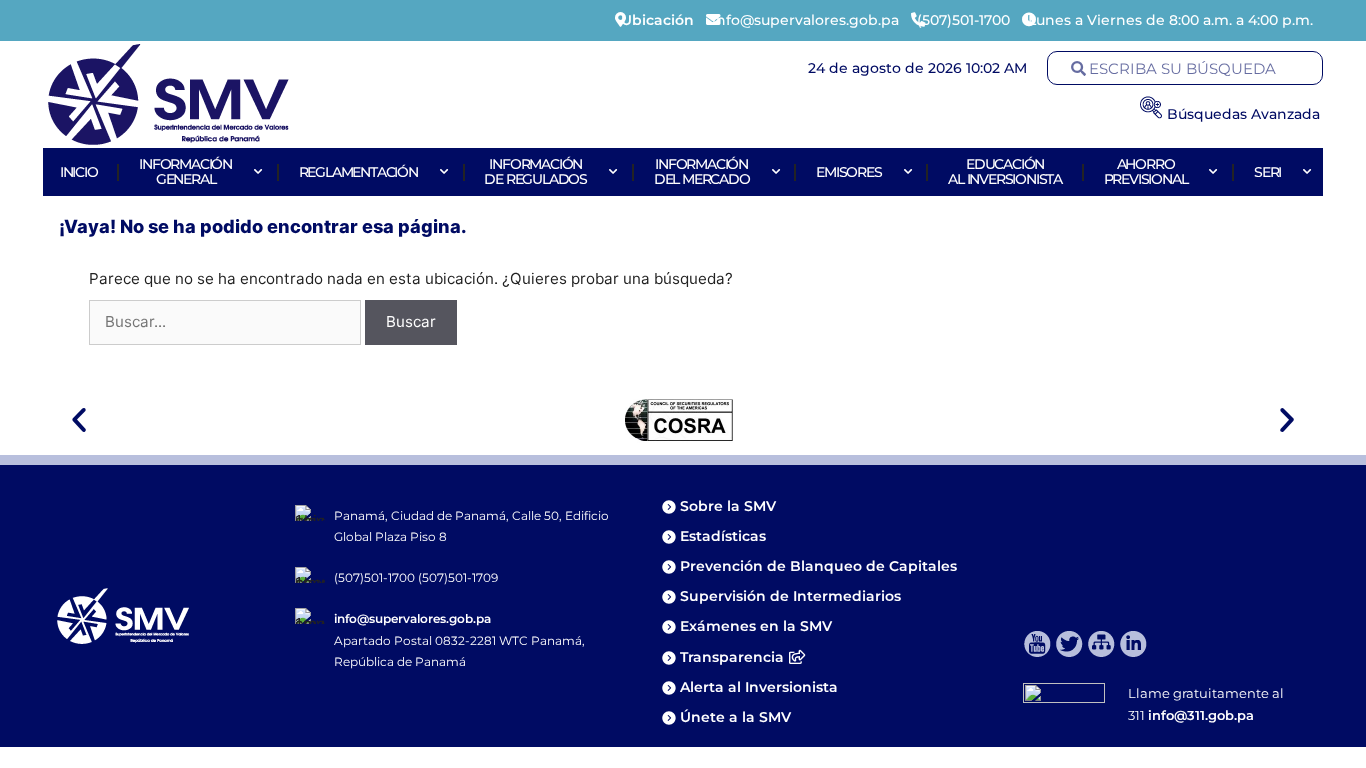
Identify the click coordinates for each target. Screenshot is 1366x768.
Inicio (79, 172)
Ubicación (657, 20)
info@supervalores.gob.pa (412, 618)
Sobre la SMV (728, 506)
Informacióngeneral (185, 171)
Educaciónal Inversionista (1005, 171)
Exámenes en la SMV (756, 626)
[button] (79, 420)
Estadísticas (725, 536)
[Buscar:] (227, 321)
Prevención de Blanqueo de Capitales (818, 566)
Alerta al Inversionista (759, 687)
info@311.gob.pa (1201, 715)
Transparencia (732, 657)
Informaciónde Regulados (535, 171)
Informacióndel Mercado (702, 171)
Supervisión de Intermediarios (790, 596)
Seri (1267, 172)
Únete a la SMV (735, 717)
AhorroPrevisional (1146, 171)
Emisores (848, 172)
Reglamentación (358, 172)
